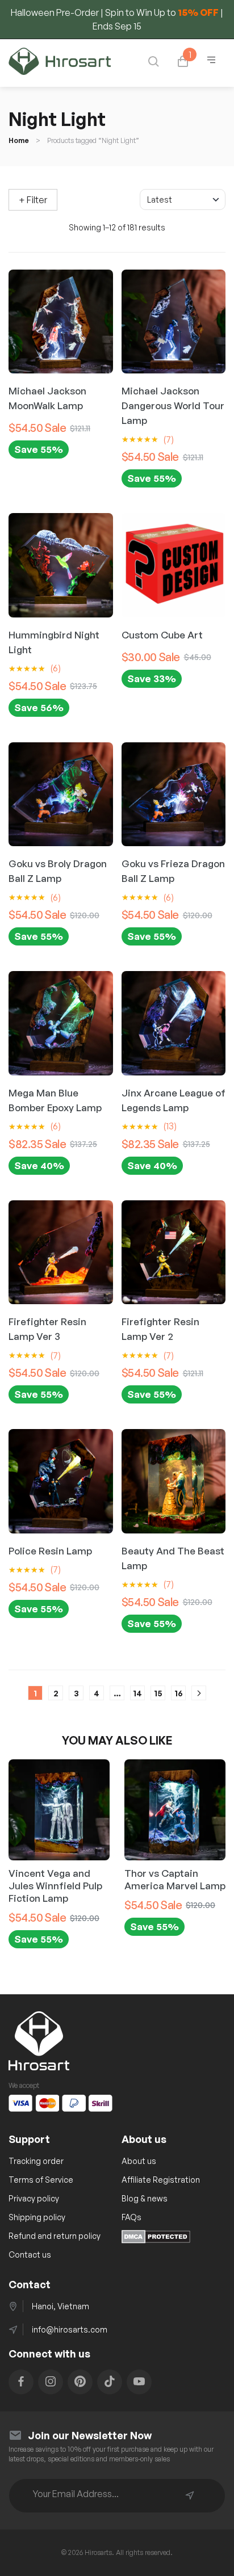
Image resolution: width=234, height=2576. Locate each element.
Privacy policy (34, 2198)
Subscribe (190, 2495)
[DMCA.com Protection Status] (156, 2240)
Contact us (30, 2254)
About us (139, 2161)
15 (158, 1693)
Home (19, 140)
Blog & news (145, 2198)
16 (179, 1693)
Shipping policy (37, 2217)
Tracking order (36, 2161)
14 (137, 1693)
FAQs (131, 2217)
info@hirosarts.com (70, 2329)
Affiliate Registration (161, 2180)
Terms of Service (41, 2180)
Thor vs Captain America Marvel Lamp (59, 1879)
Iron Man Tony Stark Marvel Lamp (170, 1879)
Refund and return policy (55, 2236)
